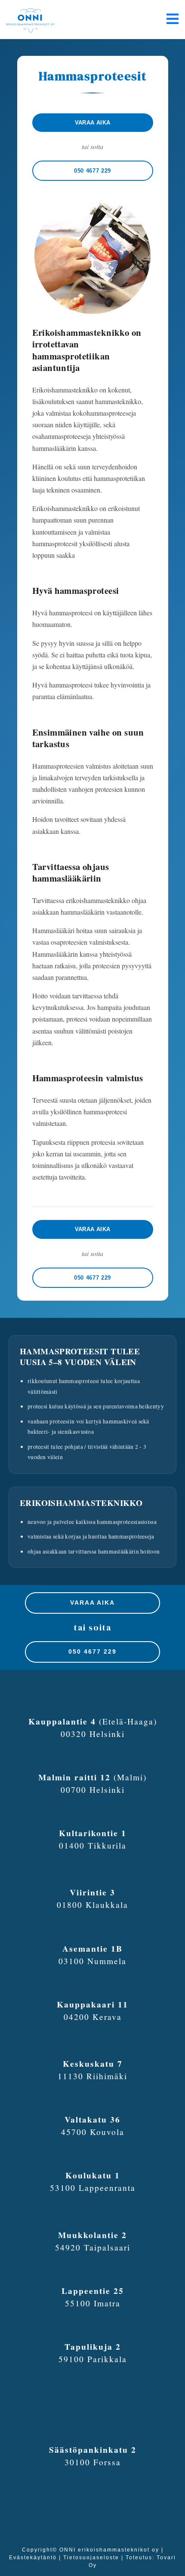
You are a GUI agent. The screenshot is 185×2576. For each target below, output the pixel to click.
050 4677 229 (92, 1651)
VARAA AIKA (92, 1603)
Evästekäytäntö (33, 2558)
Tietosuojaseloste (91, 2558)
